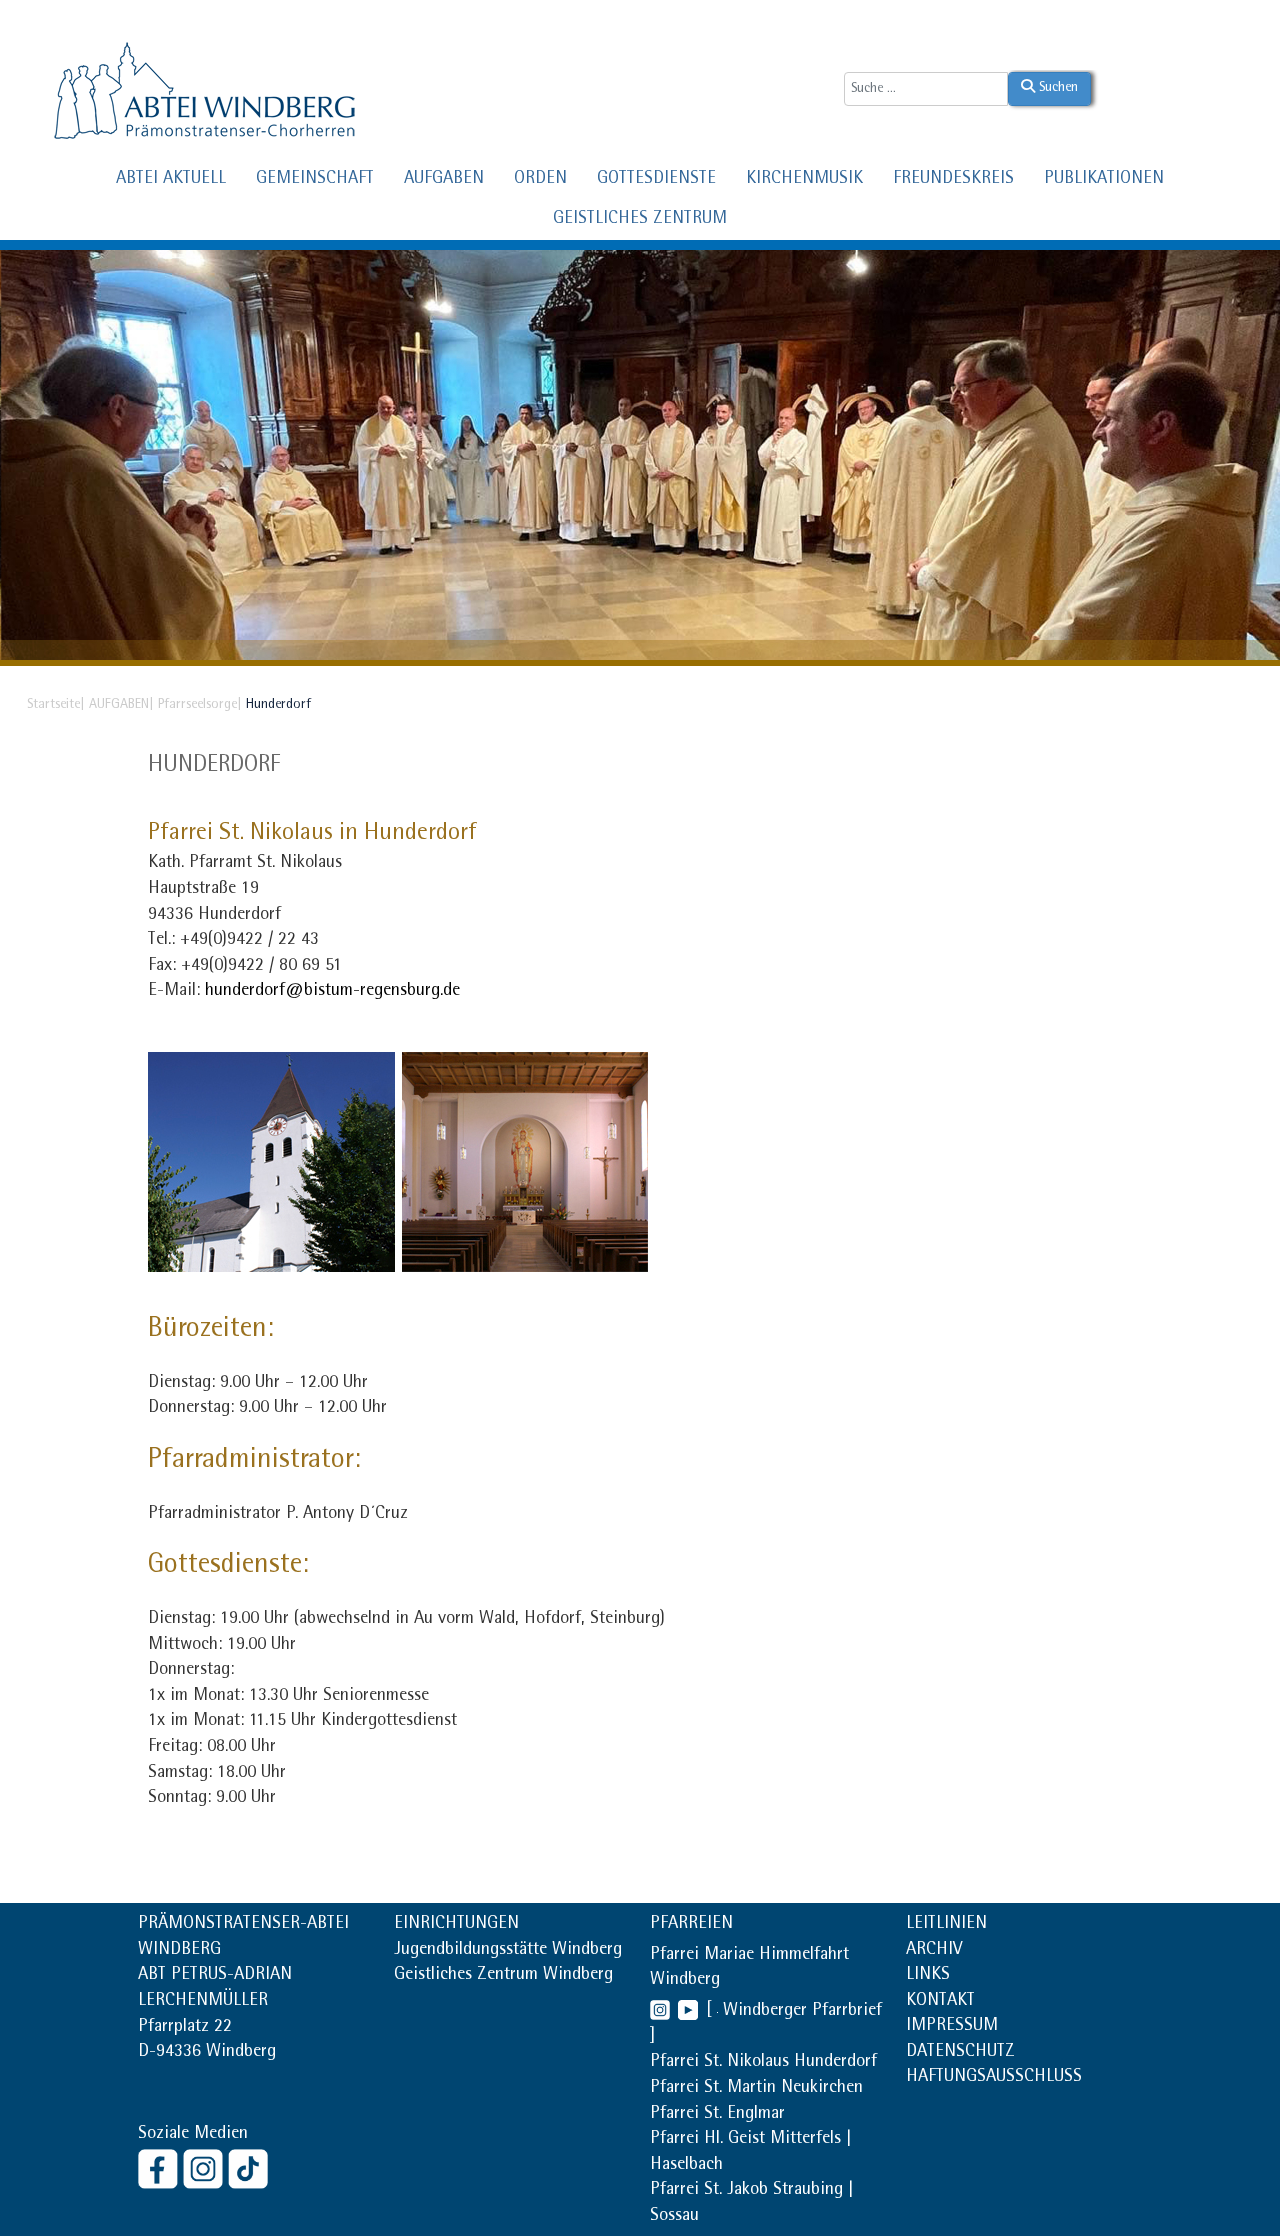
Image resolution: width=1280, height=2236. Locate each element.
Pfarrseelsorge (197, 705)
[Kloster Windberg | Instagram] (205, 2168)
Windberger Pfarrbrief (802, 2012)
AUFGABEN (444, 180)
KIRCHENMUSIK (804, 180)
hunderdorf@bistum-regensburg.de (332, 992)
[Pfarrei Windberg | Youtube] (684, 2012)
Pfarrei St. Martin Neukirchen (756, 2089)
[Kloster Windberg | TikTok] (250, 2168)
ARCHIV (934, 1951)
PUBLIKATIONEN (1104, 180)
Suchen (1056, 88)
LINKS (928, 1976)
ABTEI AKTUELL (171, 180)
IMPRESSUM (952, 2027)
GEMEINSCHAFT (315, 180)
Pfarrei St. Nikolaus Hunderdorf (763, 2063)
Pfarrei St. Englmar (717, 2115)
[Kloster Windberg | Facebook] (160, 2168)
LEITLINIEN (946, 1925)
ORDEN (540, 180)
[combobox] (926, 89)
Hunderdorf (214, 766)
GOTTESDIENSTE (656, 180)
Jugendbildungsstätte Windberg (508, 1951)
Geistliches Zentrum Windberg (503, 1976)
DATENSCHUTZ (960, 2053)
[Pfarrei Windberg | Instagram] (660, 2012)
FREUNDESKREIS (953, 180)
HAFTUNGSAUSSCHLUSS (994, 2078)
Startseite (53, 705)
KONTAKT (940, 2002)
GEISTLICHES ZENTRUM (640, 220)
